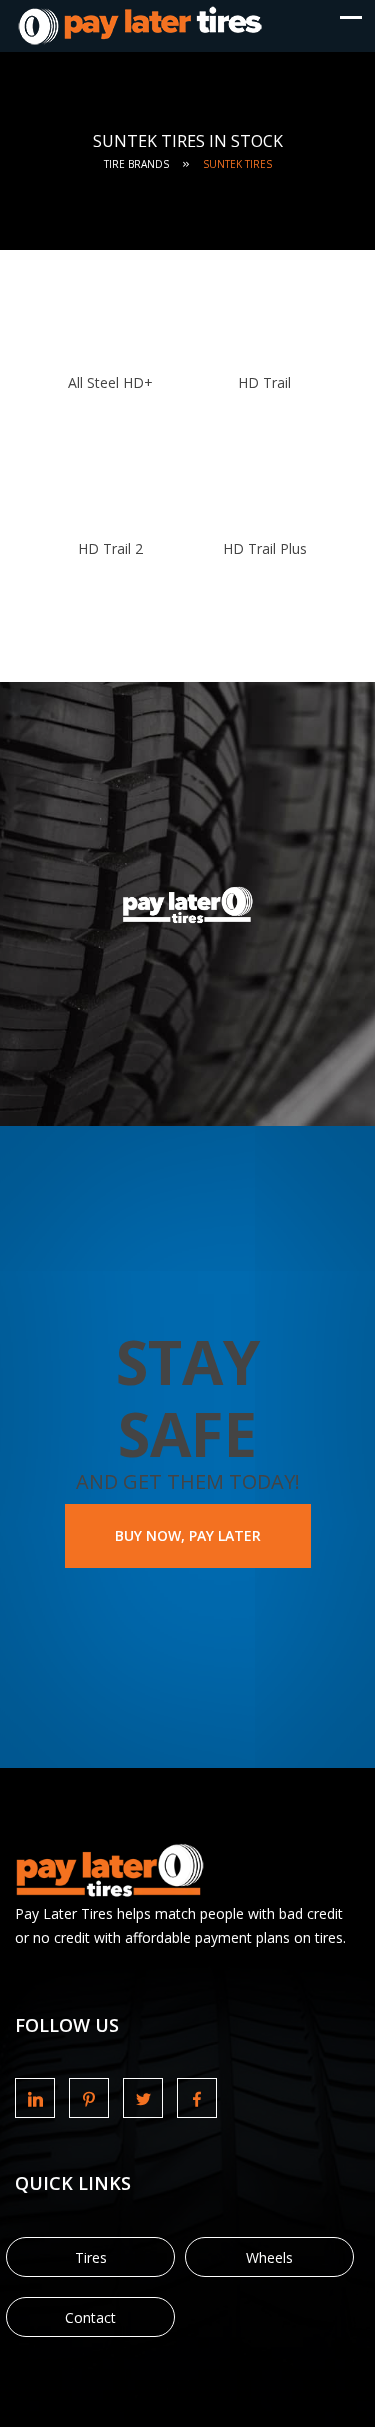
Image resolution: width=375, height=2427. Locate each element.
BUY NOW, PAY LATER (188, 1535)
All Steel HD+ (110, 382)
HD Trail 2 (110, 548)
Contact (90, 2317)
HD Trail (264, 382)
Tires (91, 2257)
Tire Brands (136, 164)
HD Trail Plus (265, 548)
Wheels (269, 2257)
